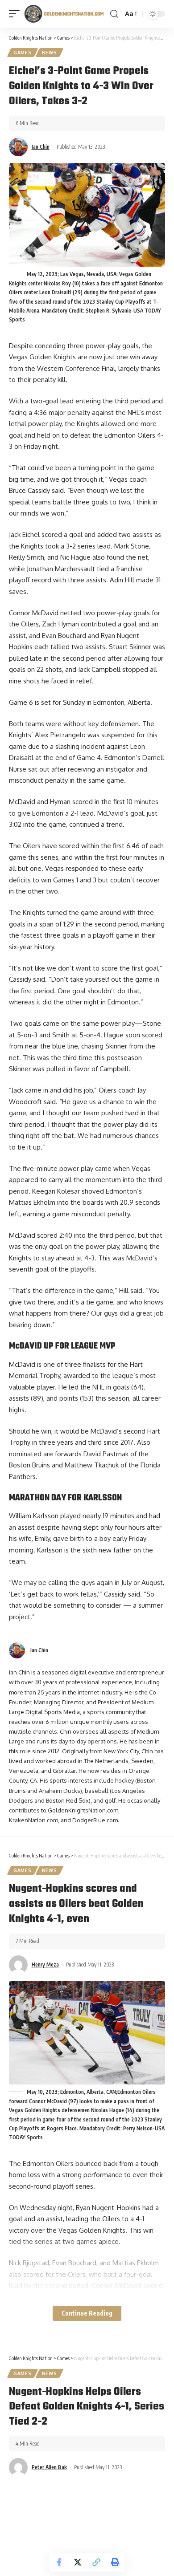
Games (23, 53)
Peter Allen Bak (49, 2467)
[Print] (115, 2562)
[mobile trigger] (17, 14)
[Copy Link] (96, 2562)
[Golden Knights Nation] (64, 14)
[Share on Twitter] (78, 2562)
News (50, 53)
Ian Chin (41, 147)
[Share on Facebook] (59, 2562)
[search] (114, 14)
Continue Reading (87, 2313)
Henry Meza (45, 1965)
